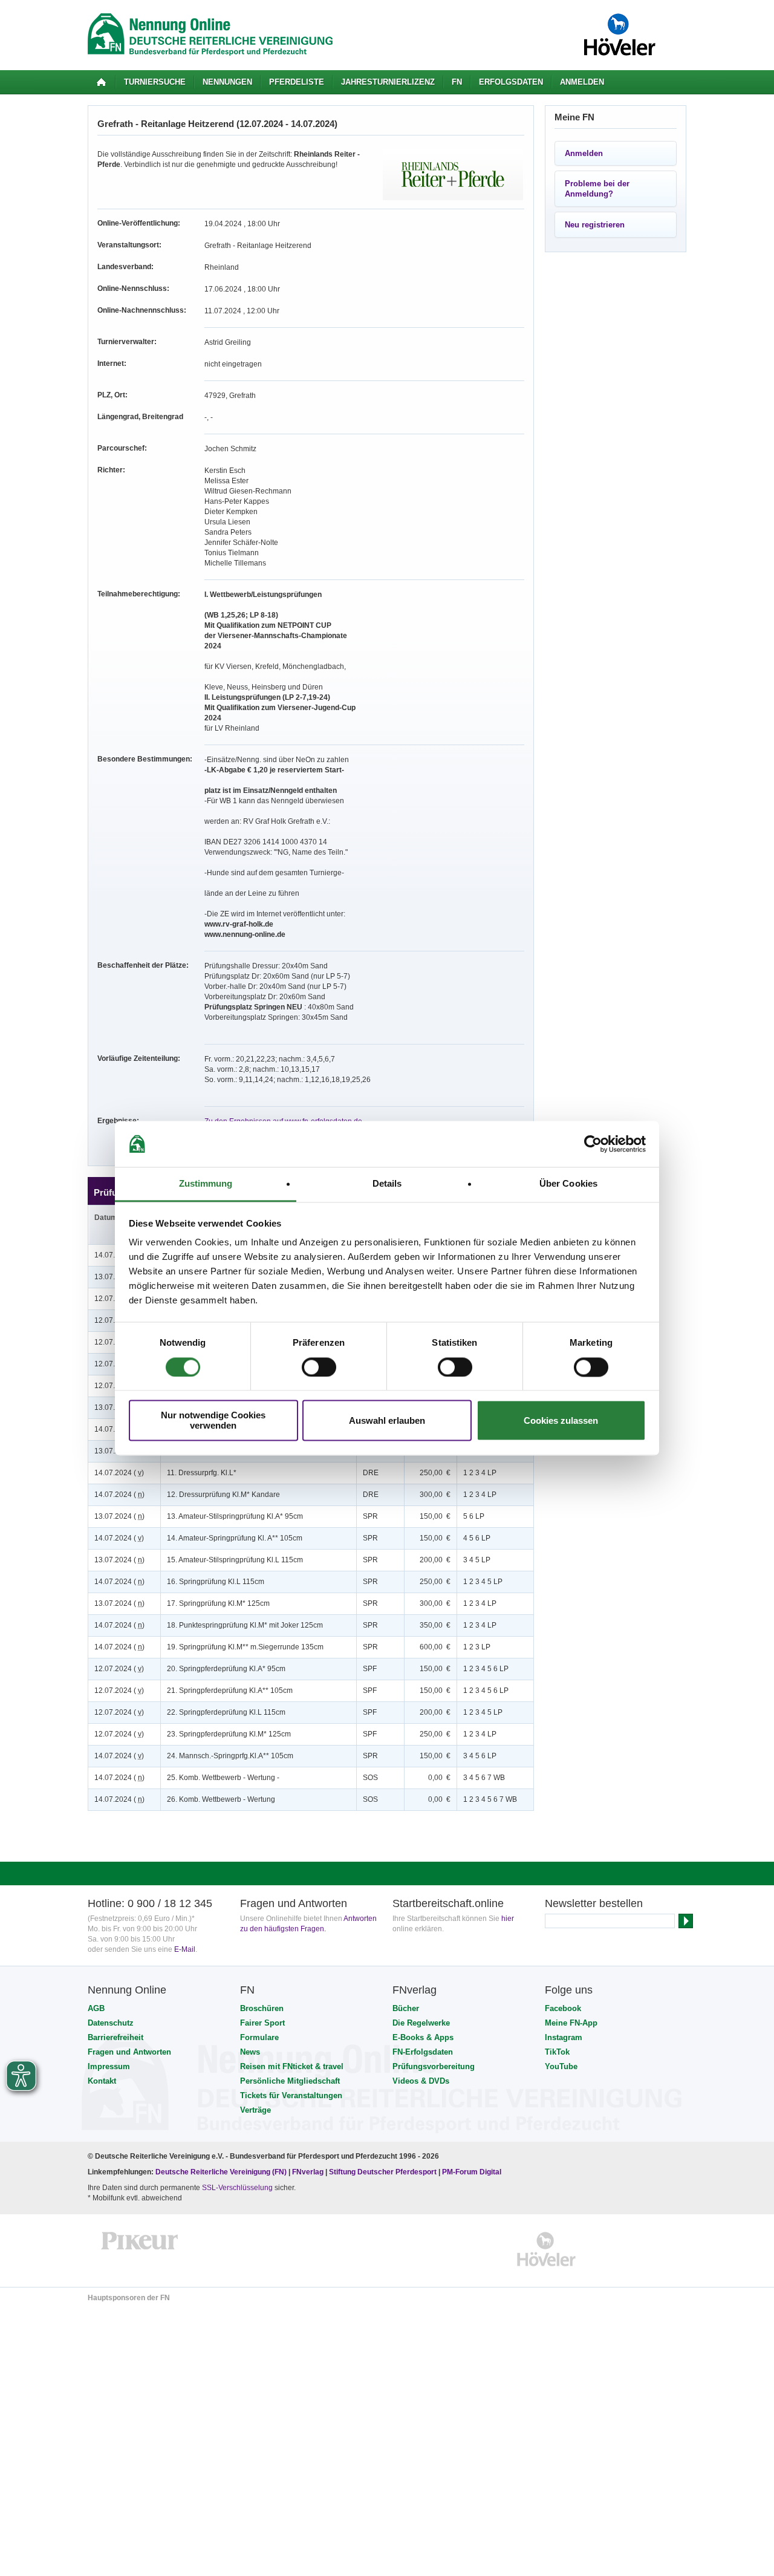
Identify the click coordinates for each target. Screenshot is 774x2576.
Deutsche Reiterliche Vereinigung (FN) (221, 2172)
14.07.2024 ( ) (119, 1473)
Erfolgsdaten (511, 82)
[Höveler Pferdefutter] (546, 2249)
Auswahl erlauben (387, 1420)
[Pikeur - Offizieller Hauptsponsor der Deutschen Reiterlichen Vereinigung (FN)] (140, 2249)
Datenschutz (111, 2023)
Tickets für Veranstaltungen (291, 2095)
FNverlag (309, 2172)
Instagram (564, 2037)
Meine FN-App (571, 2023)
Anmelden (582, 82)
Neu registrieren (595, 225)
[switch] (319, 1367)
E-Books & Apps (423, 2037)
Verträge (255, 2110)
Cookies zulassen (561, 1420)
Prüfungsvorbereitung (434, 2066)
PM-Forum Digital (472, 2172)
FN (457, 82)
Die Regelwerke (421, 2023)
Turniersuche (155, 82)
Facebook (563, 2008)
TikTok (557, 2052)
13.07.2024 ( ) (119, 1516)
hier (508, 1919)
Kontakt (102, 2081)
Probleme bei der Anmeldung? (597, 189)
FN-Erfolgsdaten (423, 2052)
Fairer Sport (262, 2023)
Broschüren (262, 2008)
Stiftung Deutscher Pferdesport (383, 2172)
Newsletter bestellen (594, 1903)
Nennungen (227, 82)
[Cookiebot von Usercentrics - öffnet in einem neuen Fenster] (593, 1144)
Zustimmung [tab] (206, 1184)
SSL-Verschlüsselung (237, 2188)
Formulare (259, 2037)
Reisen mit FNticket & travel (292, 2066)
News (250, 2052)
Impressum (109, 2066)
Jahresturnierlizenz (388, 82)
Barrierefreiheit (115, 2037)
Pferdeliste (297, 82)
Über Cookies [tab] (568, 1184)
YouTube (561, 2066)
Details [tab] (387, 1184)
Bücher (406, 2008)
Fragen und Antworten (129, 2052)
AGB (96, 2008)
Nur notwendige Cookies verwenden (213, 1421)
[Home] (101, 82)
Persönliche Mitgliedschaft (290, 2081)
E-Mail (185, 1949)
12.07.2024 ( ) (119, 1669)
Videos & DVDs (421, 2081)
